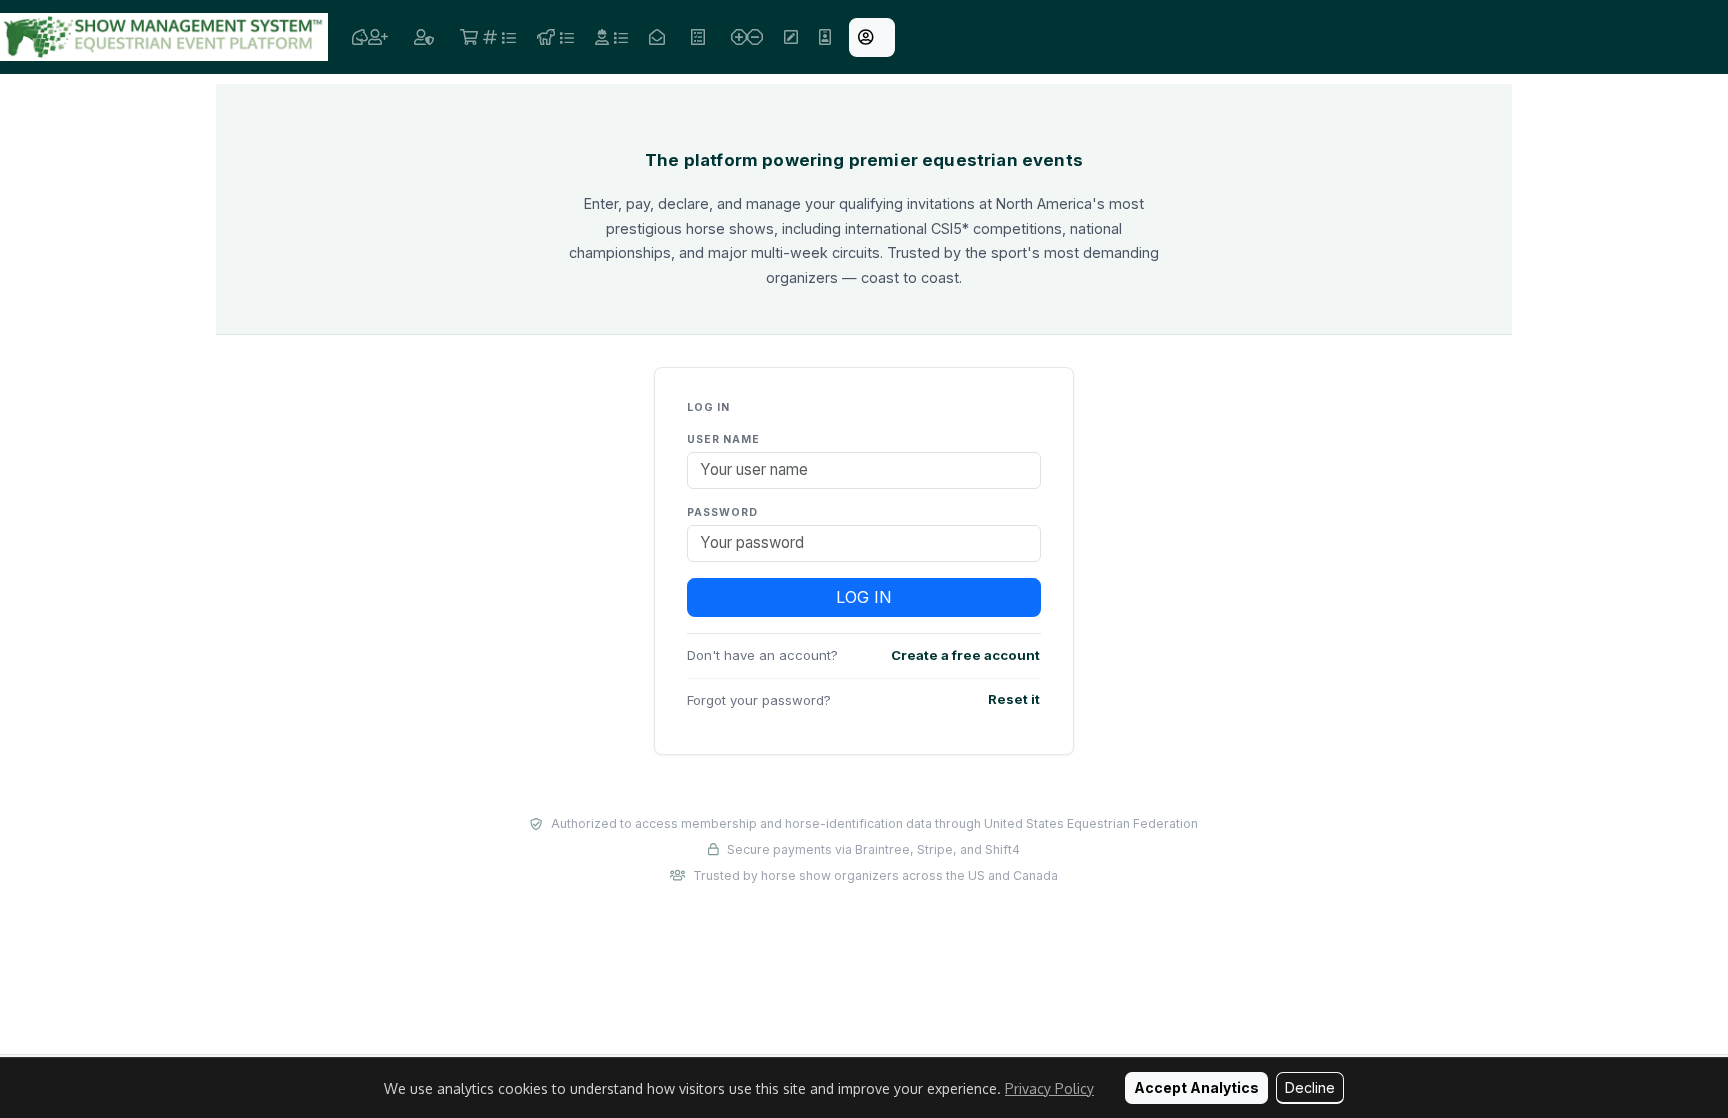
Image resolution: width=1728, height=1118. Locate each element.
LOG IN (864, 597)
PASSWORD (722, 512)
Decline (1310, 1087)
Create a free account (965, 655)
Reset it (1014, 699)
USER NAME (723, 439)
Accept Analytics (1196, 1087)
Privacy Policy (1049, 1088)
